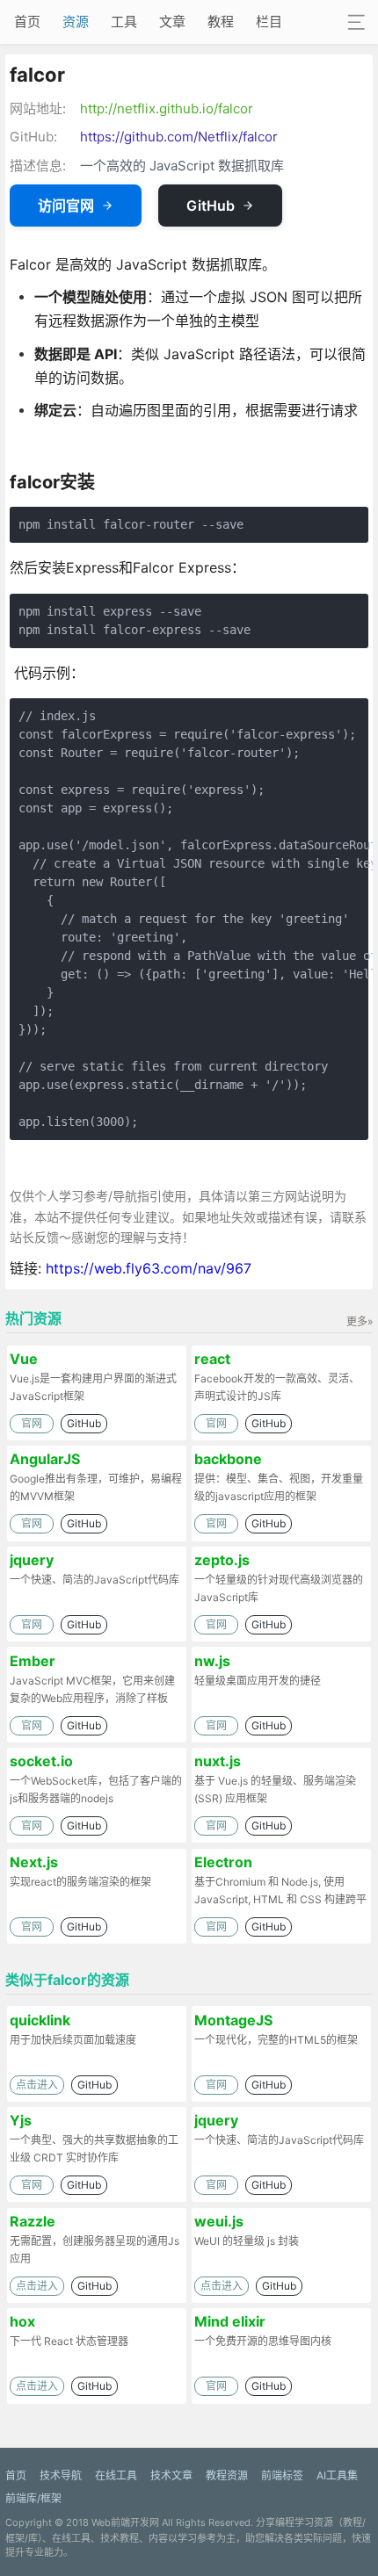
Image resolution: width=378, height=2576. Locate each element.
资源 (76, 22)
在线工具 (116, 2475)
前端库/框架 (33, 2498)
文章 (172, 22)
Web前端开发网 (125, 2522)
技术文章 (171, 2475)
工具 (124, 22)
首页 (27, 22)
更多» (360, 1321)
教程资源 (227, 2475)
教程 (221, 22)
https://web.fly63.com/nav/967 (149, 1268)
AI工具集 (337, 2475)
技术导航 (61, 2475)
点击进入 (37, 2085)
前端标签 (282, 2475)
